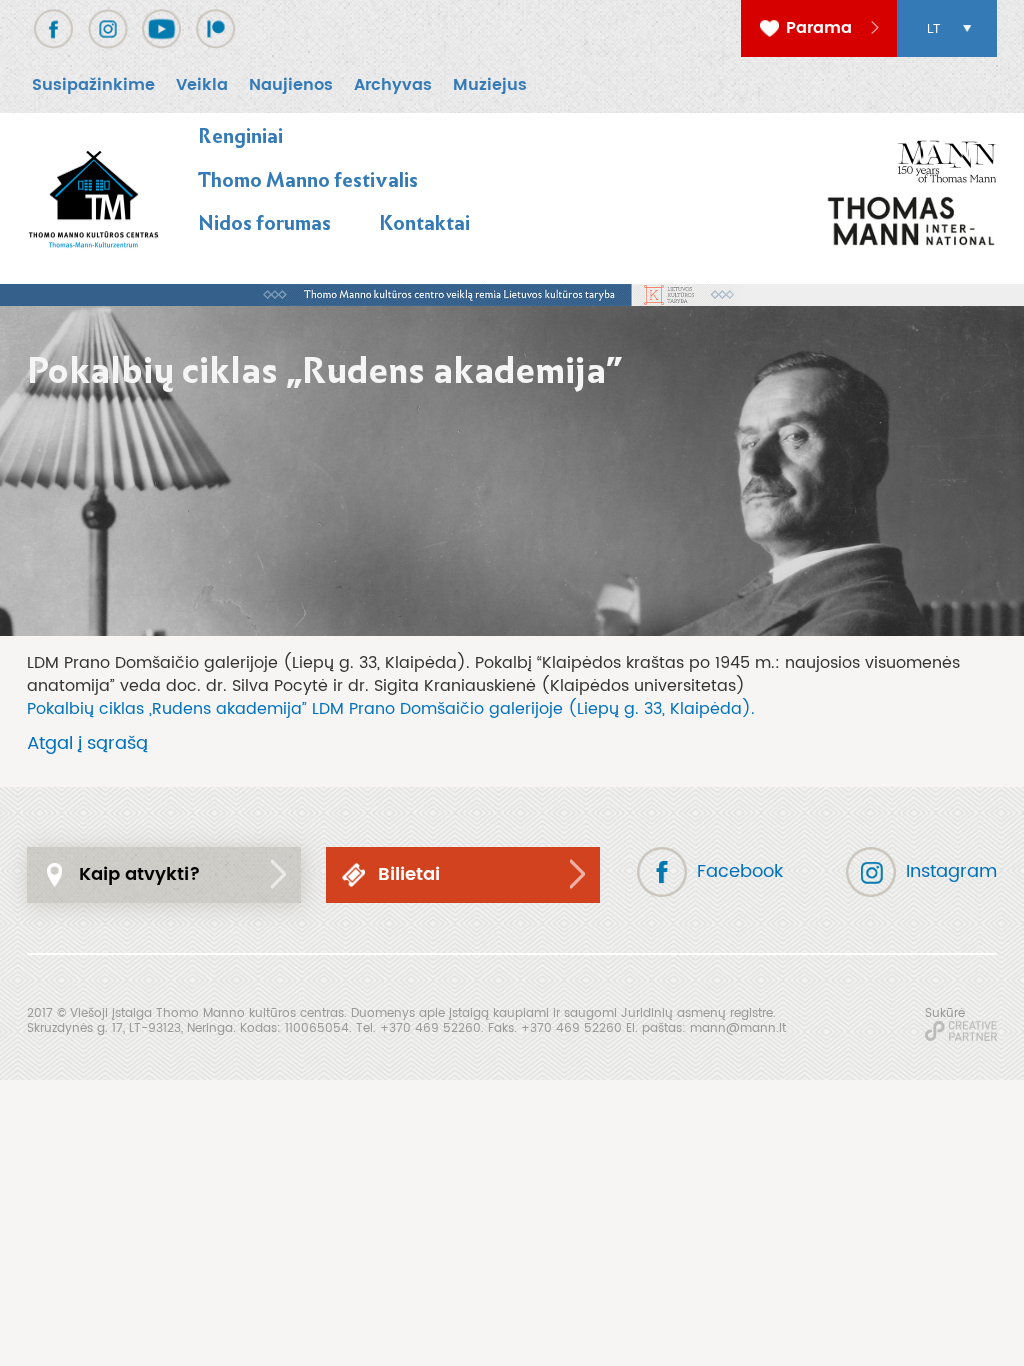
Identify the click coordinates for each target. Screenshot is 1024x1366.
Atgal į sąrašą (87, 743)
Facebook (740, 871)
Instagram (951, 871)
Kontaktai (424, 223)
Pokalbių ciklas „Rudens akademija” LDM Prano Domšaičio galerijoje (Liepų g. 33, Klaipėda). (391, 709)
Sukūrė (945, 1013)
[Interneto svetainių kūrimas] (961, 1031)
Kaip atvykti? (140, 874)
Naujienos (291, 85)
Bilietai (409, 874)
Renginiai (240, 136)
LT (933, 29)
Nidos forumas (264, 223)
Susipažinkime (93, 85)
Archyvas (393, 85)
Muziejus (490, 85)
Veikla (202, 85)
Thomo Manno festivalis (308, 180)
